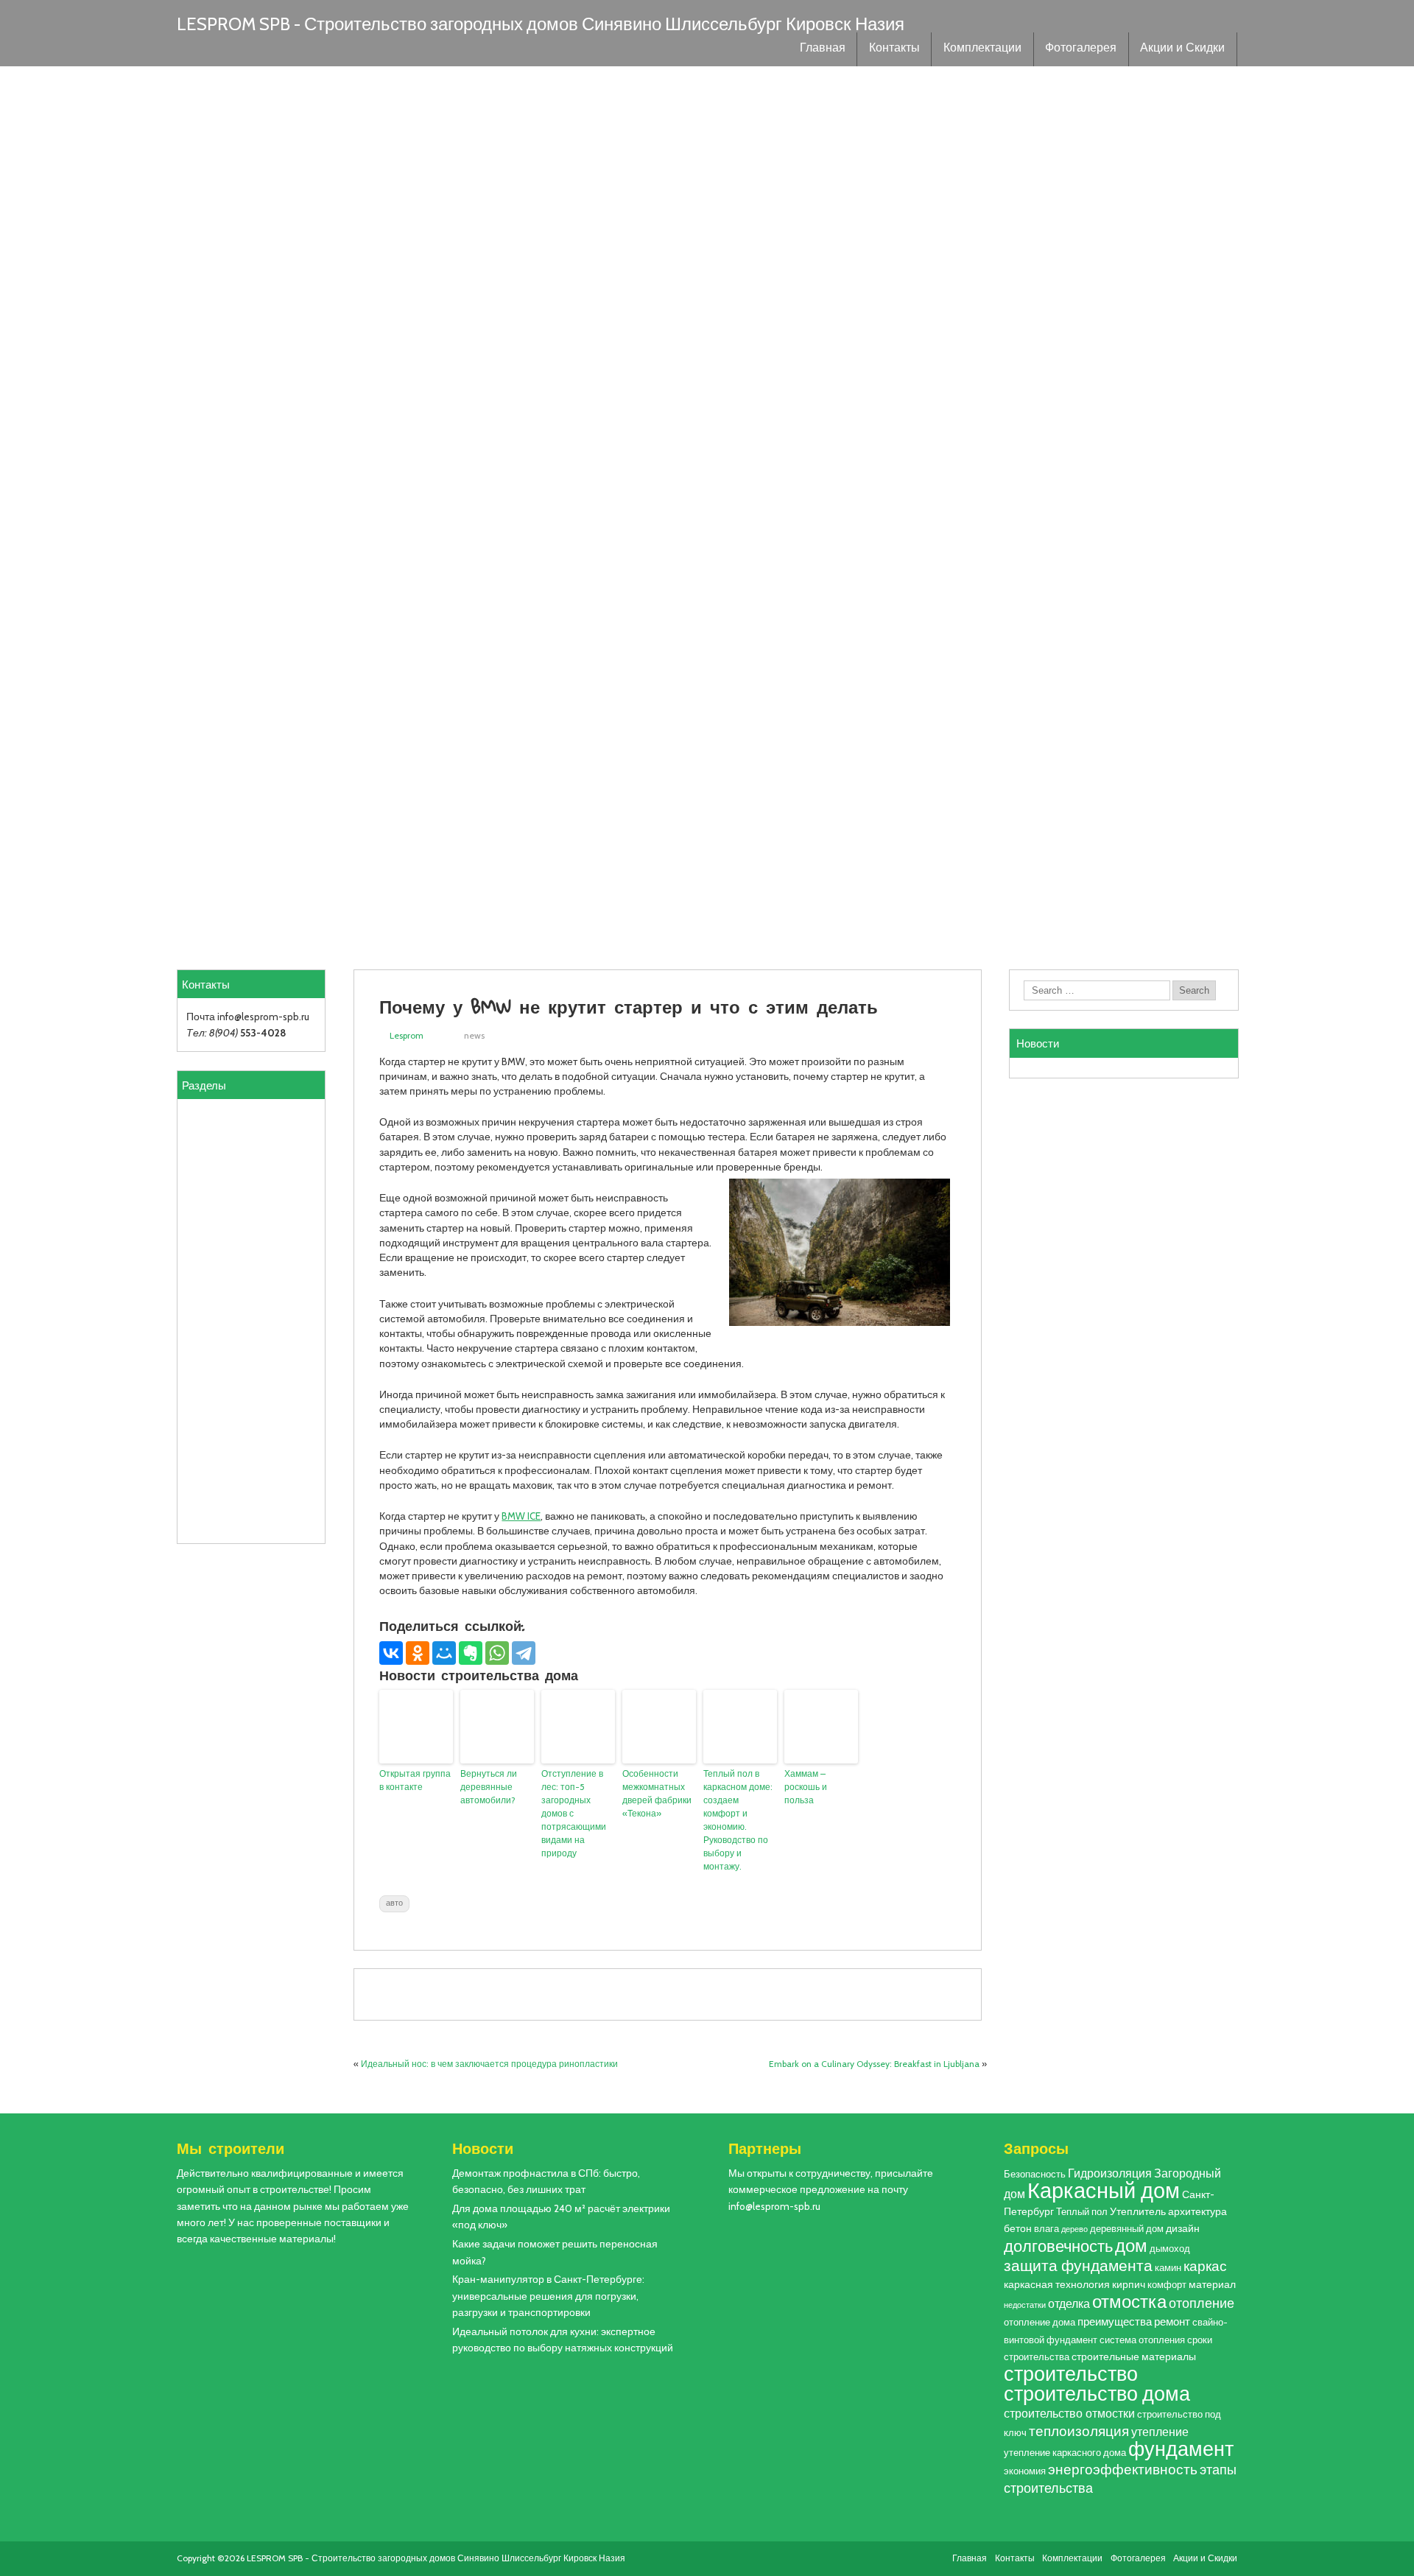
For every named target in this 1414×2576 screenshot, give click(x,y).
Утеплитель (1138, 2211)
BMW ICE (521, 1516)
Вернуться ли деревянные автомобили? (489, 1787)
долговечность (1058, 2246)
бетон (1018, 2228)
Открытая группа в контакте (415, 1780)
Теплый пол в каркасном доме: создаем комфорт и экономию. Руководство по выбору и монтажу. (738, 1820)
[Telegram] (524, 1653)
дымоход (1170, 2249)
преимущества (1115, 2321)
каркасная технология (1057, 2284)
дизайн (1183, 2228)
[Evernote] (471, 1653)
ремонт (1172, 2321)
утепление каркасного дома (1065, 2453)
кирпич (1129, 2284)
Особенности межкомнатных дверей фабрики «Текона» (657, 1793)
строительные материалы (1134, 2356)
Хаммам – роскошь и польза (806, 1787)
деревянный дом (1127, 2229)
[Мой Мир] (444, 1653)
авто (394, 1903)
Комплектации (982, 49)
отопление (1202, 2303)
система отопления (1142, 2340)
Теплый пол (1082, 2212)
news (474, 1035)
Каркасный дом (1104, 2190)
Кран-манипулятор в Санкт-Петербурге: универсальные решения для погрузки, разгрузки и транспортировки (548, 2296)
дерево (1074, 2229)
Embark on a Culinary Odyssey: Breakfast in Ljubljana (874, 2064)
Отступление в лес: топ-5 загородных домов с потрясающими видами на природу (574, 1813)
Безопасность (1035, 2174)
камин (1168, 2268)
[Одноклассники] (418, 1653)
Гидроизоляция (1110, 2173)
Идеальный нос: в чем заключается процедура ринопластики (489, 2064)
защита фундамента (1078, 2266)
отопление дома (1040, 2322)
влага (1047, 2229)
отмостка (1129, 2302)
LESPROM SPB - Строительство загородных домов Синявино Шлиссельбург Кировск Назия (541, 24)
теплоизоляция (1079, 2431)
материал (1212, 2284)
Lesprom (407, 1035)
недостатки (1025, 2305)
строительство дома (1097, 2394)
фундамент (1181, 2449)
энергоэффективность (1123, 2469)
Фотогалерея (1081, 49)
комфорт (1167, 2285)
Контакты (894, 49)
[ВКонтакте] (391, 1653)
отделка (1069, 2303)
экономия (1025, 2471)
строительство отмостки (1069, 2413)
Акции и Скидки (1182, 49)
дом (1131, 2246)
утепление (1160, 2432)
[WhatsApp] (497, 1653)
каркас (1205, 2266)
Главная (823, 49)
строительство (1071, 2373)
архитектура (1197, 2211)
